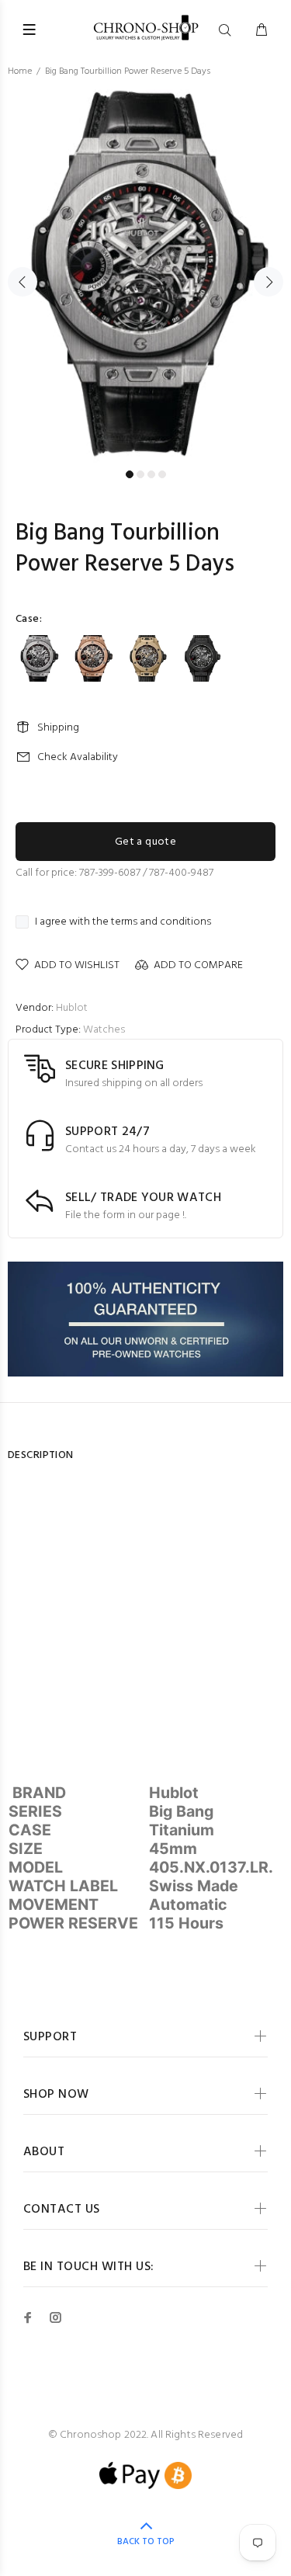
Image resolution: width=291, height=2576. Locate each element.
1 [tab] (130, 474)
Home (20, 71)
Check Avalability (78, 757)
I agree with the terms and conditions (123, 922)
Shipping (58, 728)
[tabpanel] (145, 273)
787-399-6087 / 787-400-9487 (146, 873)
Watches (104, 1030)
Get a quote (146, 842)
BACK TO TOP (146, 2542)
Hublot (72, 1008)
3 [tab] (151, 474)
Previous (23, 282)
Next (268, 282)
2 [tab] (140, 474)
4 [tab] (162, 474)
